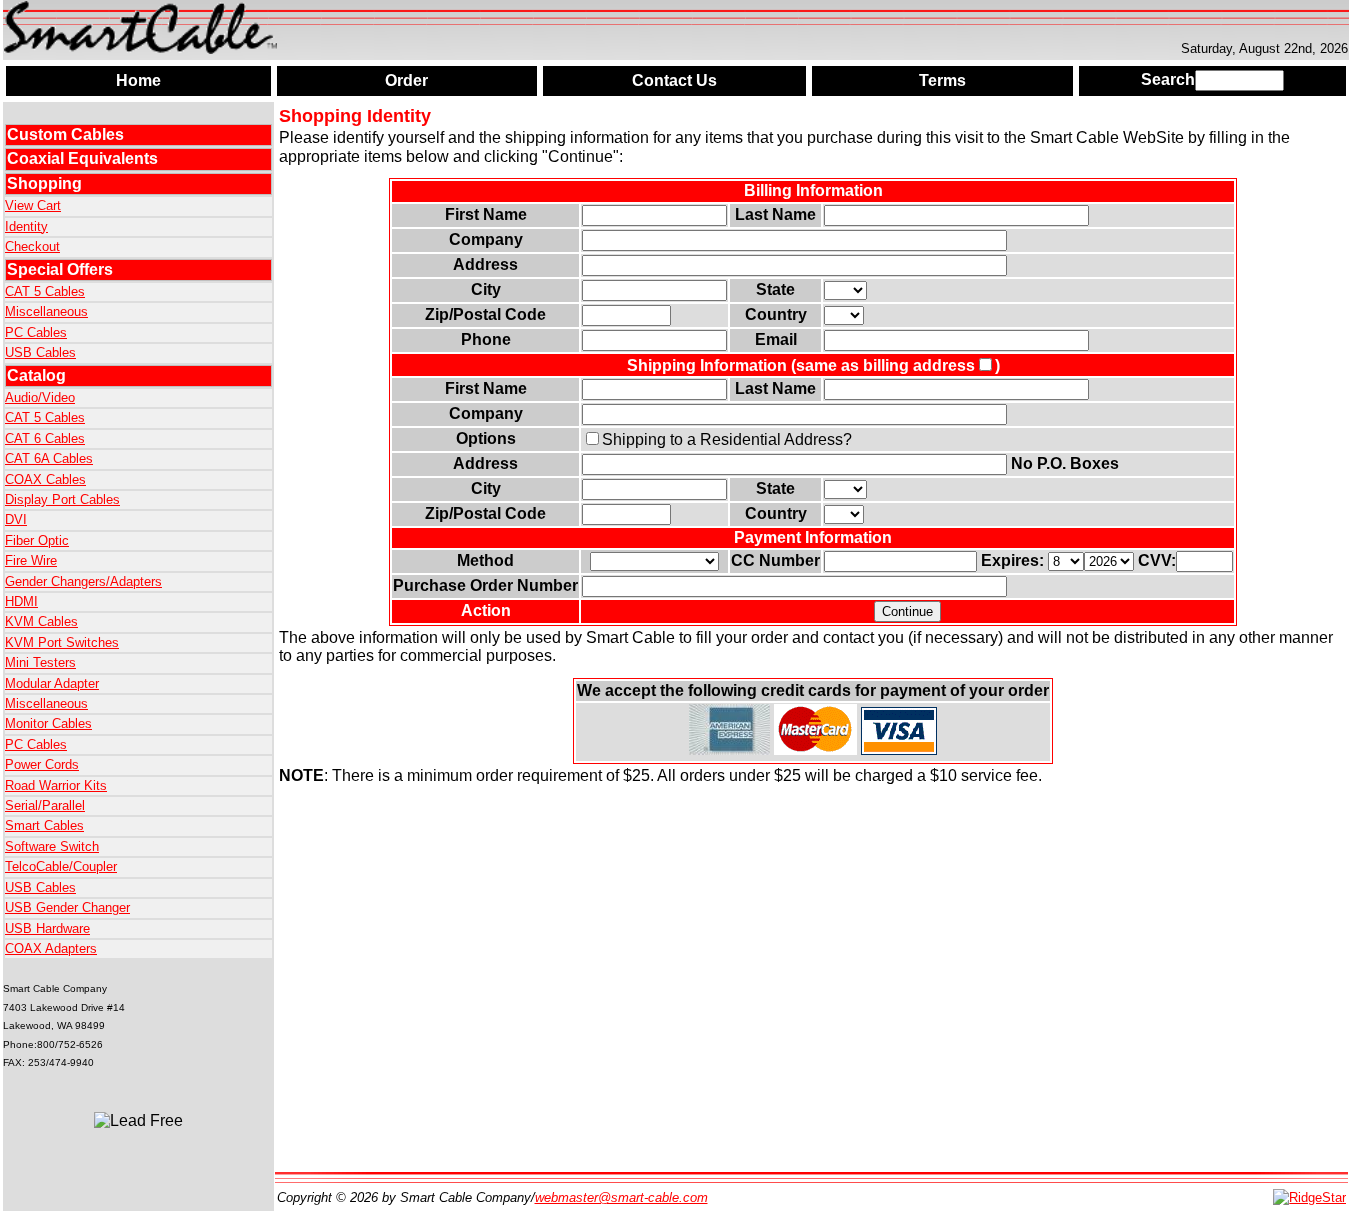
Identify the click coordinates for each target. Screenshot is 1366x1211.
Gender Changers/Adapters (83, 581)
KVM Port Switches (62, 642)
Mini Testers (40, 662)
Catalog (36, 375)
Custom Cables (65, 134)
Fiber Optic (37, 540)
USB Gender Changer (67, 907)
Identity (26, 226)
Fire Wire (31, 560)
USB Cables (40, 352)
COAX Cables (45, 479)
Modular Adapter (52, 683)
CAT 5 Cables (45, 291)
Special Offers (60, 269)
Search (1168, 79)
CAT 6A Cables (49, 458)
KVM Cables (41, 621)
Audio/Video (40, 397)
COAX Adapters (51, 948)
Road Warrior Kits (56, 785)
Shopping (44, 183)
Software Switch (52, 846)
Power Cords (42, 764)
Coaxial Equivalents (82, 158)
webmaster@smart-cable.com (621, 1197)
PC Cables (36, 332)
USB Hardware (47, 928)
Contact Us (674, 80)
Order (406, 80)
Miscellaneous (46, 311)
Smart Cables (44, 825)
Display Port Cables (62, 499)
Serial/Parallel (45, 805)
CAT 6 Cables (45, 438)
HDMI (21, 601)
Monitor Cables (48, 723)
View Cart (33, 205)
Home (138, 80)
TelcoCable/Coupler (61, 866)
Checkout (32, 246)
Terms (942, 80)
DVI (16, 519)
